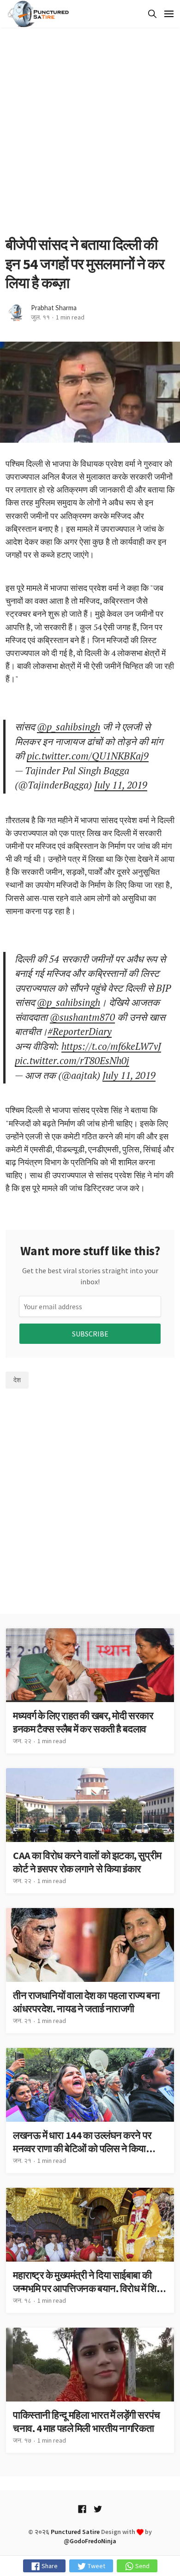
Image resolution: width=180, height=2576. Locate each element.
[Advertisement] (90, 132)
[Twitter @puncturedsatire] (98, 2509)
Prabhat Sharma (54, 308)
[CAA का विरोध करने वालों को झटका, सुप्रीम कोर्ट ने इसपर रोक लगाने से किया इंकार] (90, 1831)
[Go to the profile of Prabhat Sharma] (16, 313)
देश (17, 1380)
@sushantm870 (82, 1017)
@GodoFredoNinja (90, 2541)
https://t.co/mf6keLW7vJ (111, 1046)
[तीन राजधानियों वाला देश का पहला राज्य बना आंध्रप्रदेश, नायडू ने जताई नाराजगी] (90, 1971)
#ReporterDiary (80, 1031)
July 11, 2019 (121, 785)
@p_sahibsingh (69, 727)
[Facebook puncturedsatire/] (82, 2509)
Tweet (96, 2566)
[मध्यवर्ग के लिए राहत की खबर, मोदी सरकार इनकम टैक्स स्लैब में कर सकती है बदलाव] (90, 1691)
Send (142, 2566)
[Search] (151, 14)
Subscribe (90, 1334)
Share (49, 2566)
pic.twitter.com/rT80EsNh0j (72, 1060)
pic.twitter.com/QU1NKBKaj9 (88, 756)
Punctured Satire (75, 2532)
